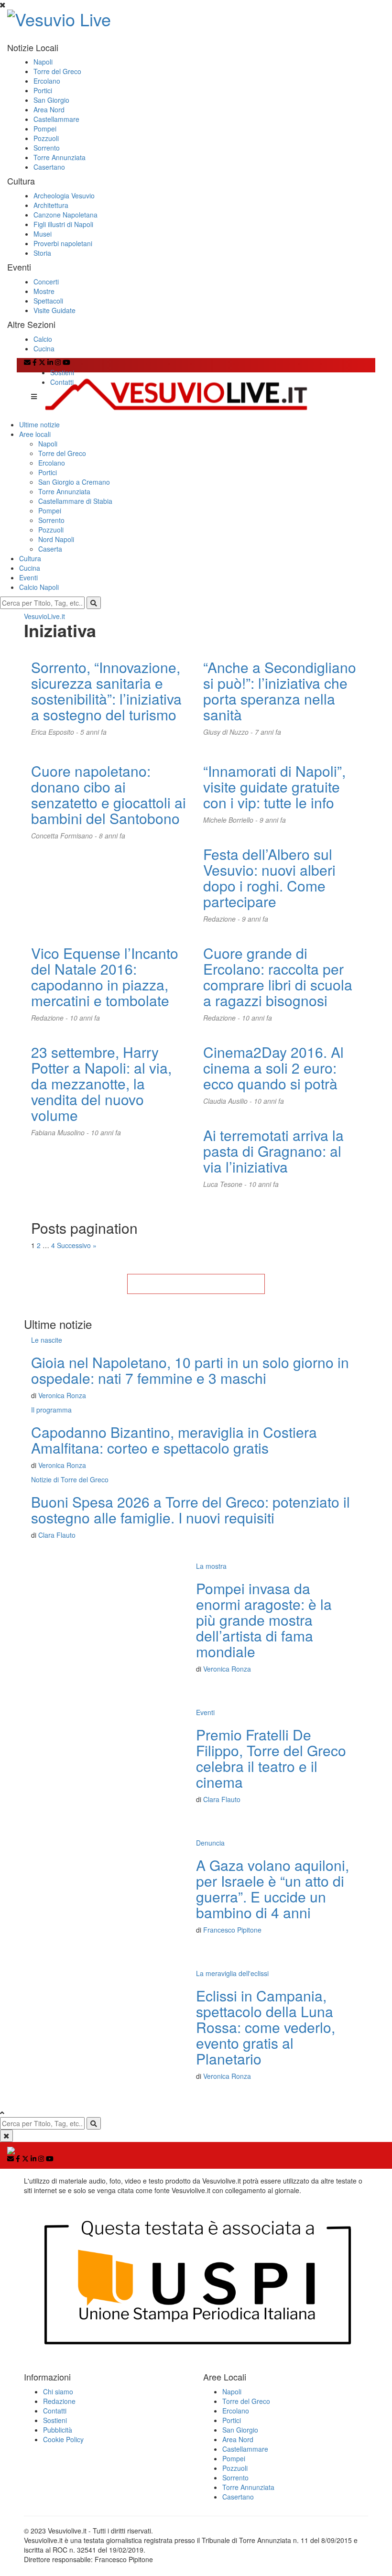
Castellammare (56, 119)
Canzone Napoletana (65, 215)
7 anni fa (268, 732)
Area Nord (49, 109)
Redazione (59, 2401)
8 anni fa (112, 836)
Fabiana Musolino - (61, 1132)
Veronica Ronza (62, 1395)
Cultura (30, 558)
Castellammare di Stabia (75, 501)
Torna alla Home (196, 1284)
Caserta (50, 549)
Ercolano (47, 81)
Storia (42, 253)
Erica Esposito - (56, 732)
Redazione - (223, 919)
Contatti (62, 382)
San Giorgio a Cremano (74, 482)
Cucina (44, 348)
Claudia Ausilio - (229, 1101)
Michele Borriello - (231, 820)
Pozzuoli (46, 138)
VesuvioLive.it (44, 616)
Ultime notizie (39, 424)
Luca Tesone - (226, 1184)
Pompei (45, 129)
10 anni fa (85, 1018)
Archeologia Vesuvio (64, 196)
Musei (43, 234)
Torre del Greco (57, 71)
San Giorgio (51, 100)
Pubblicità (58, 2430)
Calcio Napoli (39, 587)
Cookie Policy (63, 2439)
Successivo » (77, 1245)
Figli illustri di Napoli (63, 224)
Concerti (46, 282)
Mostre (44, 291)
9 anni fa (273, 820)
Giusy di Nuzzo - (229, 732)
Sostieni (62, 372)
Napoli (43, 62)
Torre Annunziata (60, 157)
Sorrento (47, 148)
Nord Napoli (56, 539)
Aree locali (35, 434)
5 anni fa (93, 732)
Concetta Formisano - (65, 836)
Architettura (51, 205)
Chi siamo (58, 2391)
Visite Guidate (54, 310)
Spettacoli (48, 301)
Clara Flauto (57, 1535)
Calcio (43, 339)
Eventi (28, 577)
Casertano (49, 167)
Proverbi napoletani (63, 243)
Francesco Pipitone (232, 1930)
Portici (43, 90)
